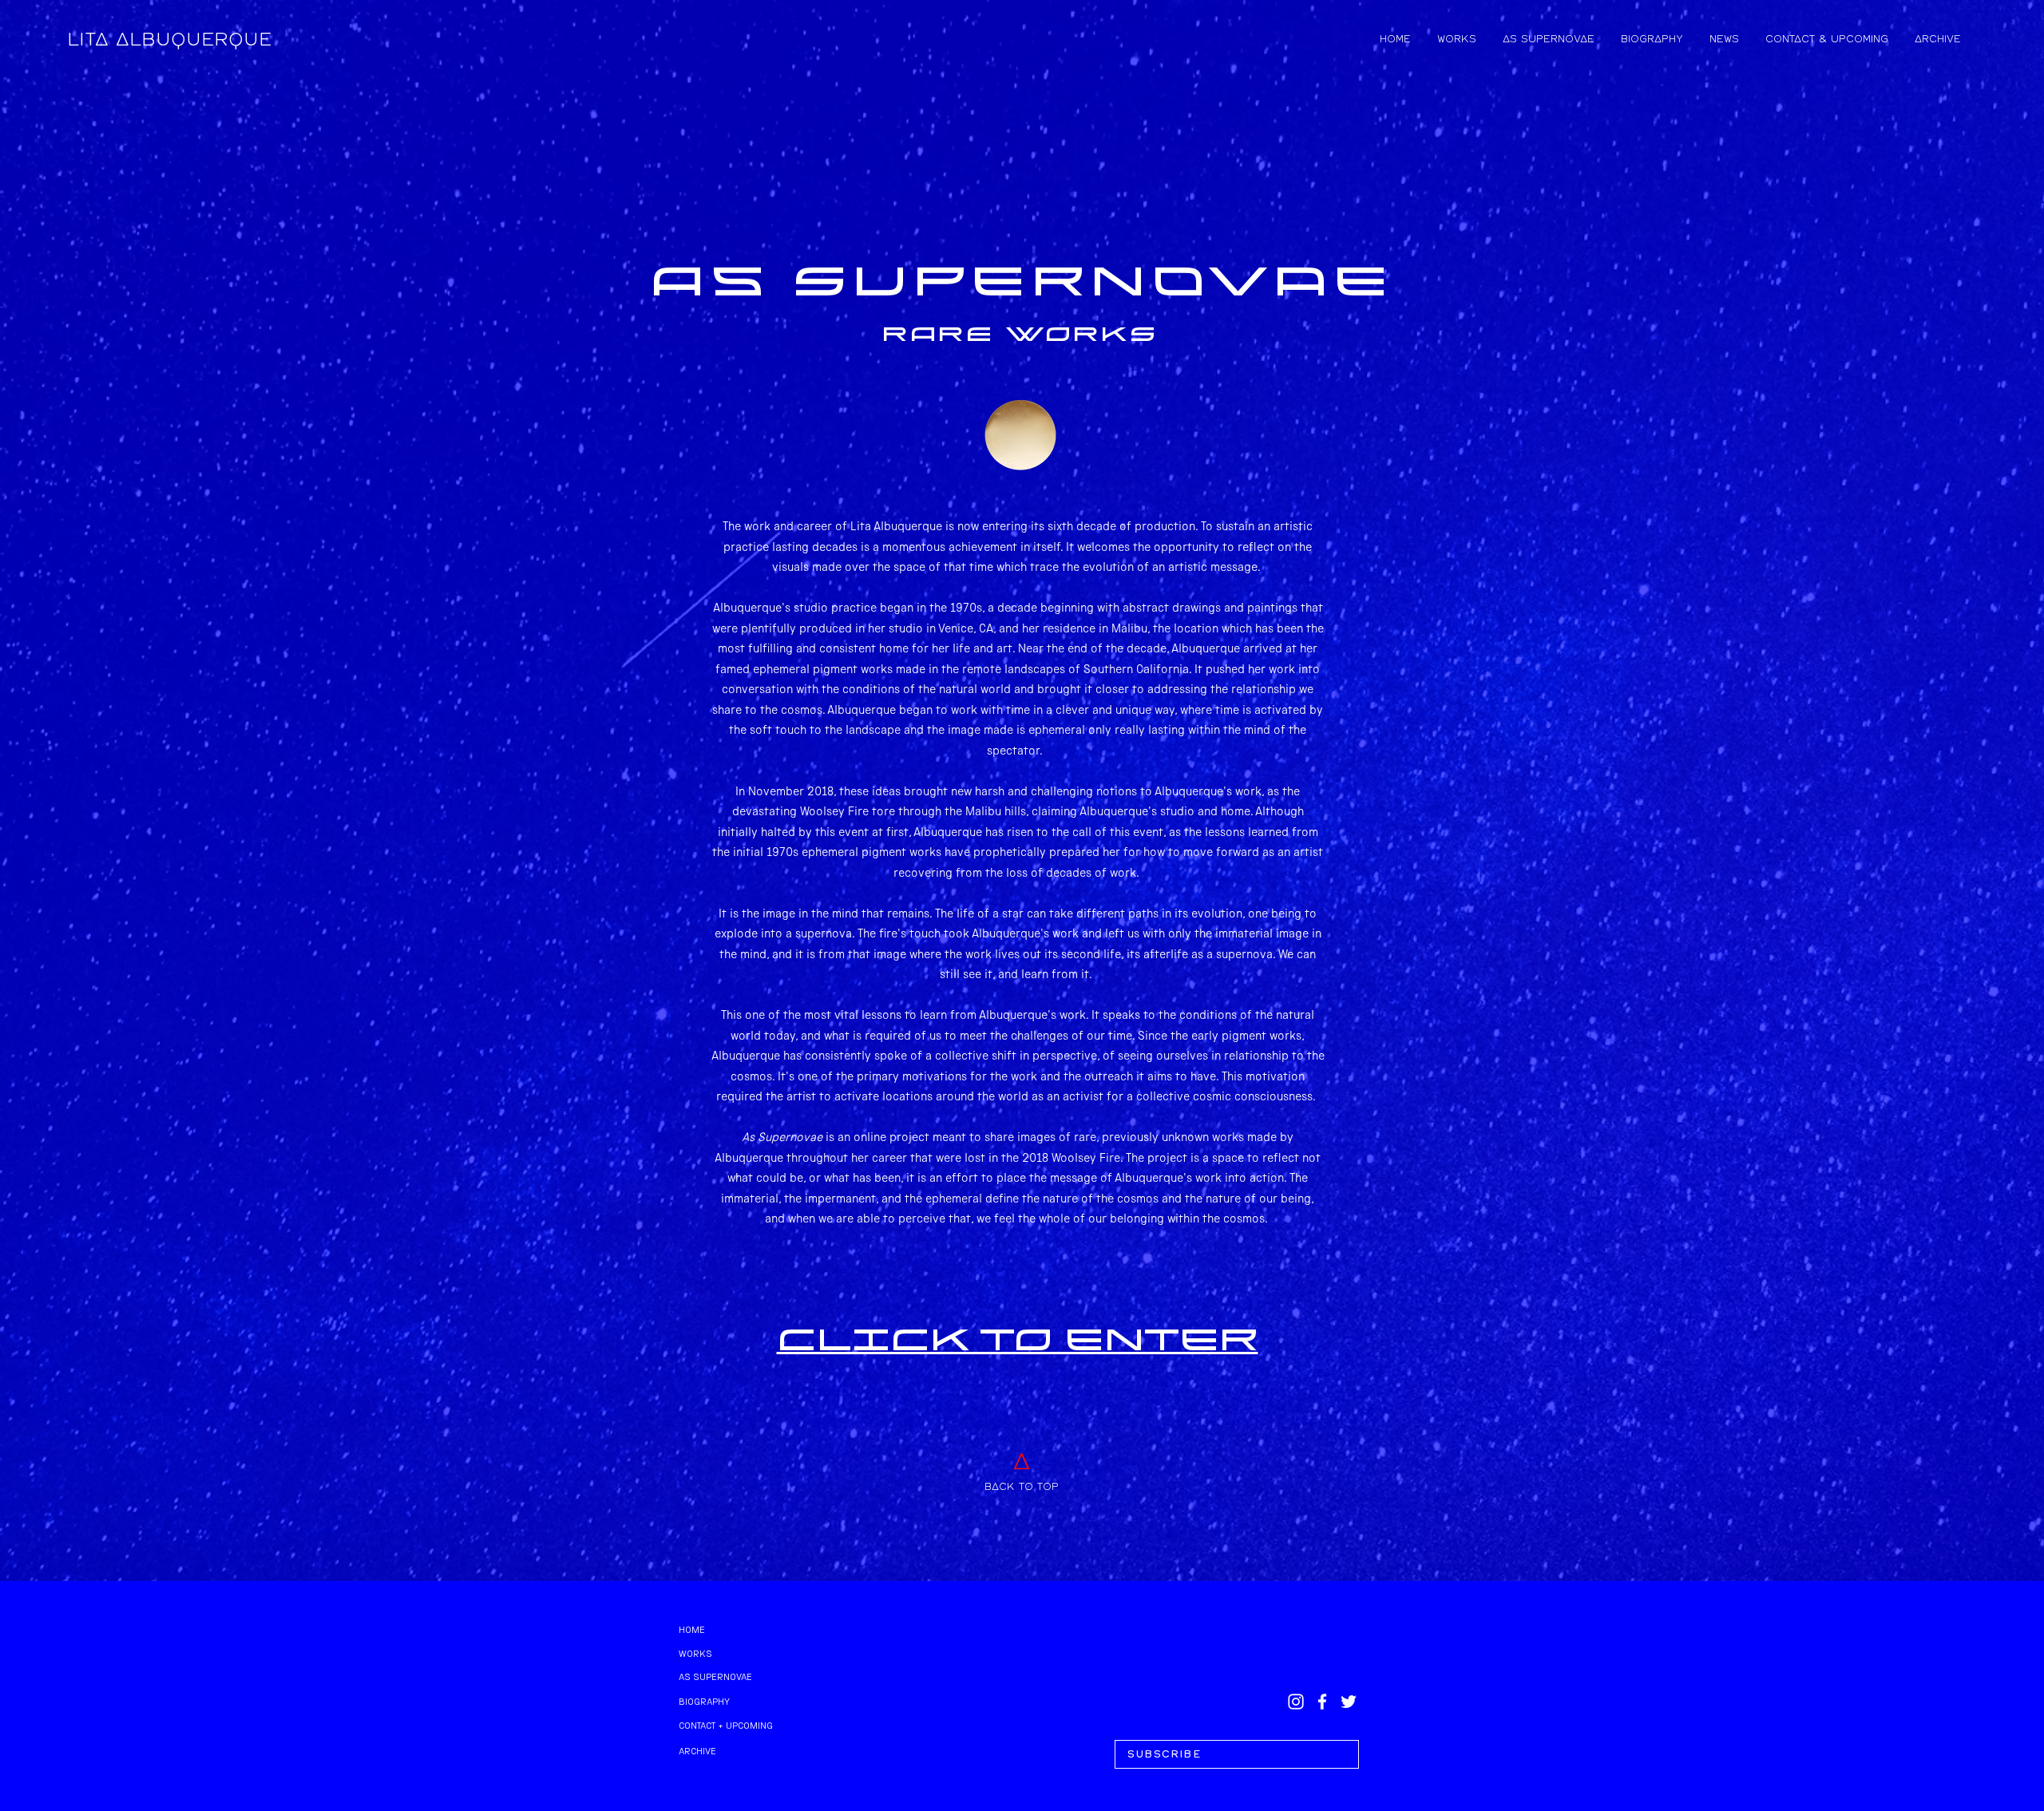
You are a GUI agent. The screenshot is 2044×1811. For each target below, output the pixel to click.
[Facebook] (1322, 1702)
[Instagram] (1296, 1702)
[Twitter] (1349, 1702)
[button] (1237, 1754)
